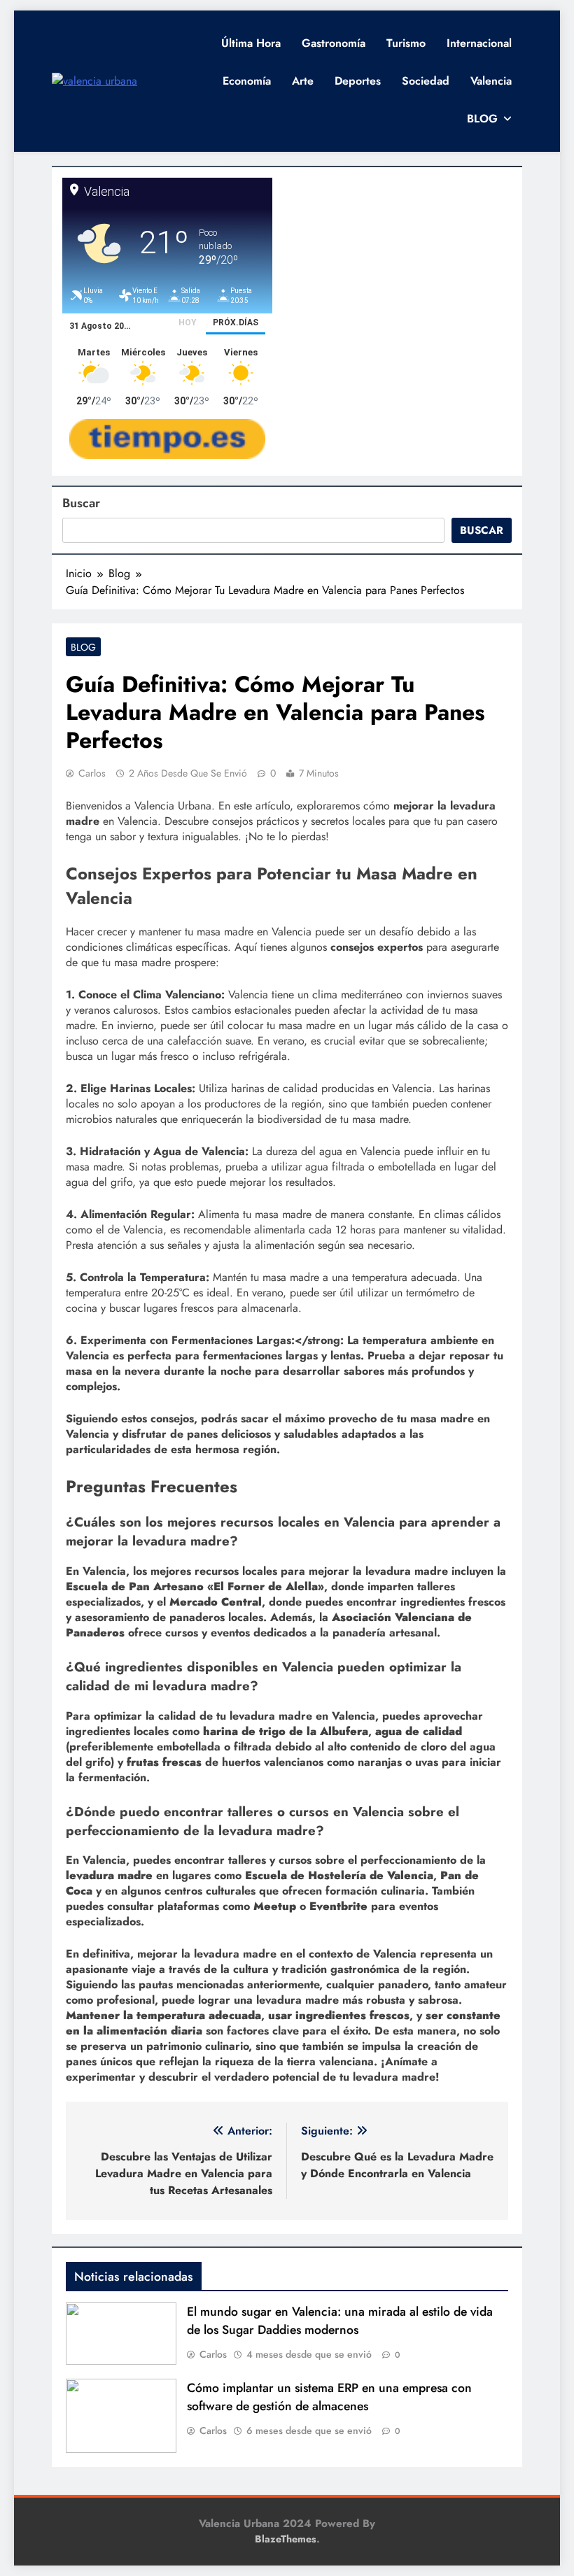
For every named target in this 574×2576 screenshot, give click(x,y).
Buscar (81, 503)
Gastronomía (334, 43)
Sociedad (426, 81)
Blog (83, 647)
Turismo (406, 43)
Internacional (479, 43)
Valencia (491, 81)
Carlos (92, 773)
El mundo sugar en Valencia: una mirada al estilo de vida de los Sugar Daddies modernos (340, 2321)
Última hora (251, 43)
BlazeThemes (286, 2539)
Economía (247, 81)
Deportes (358, 81)
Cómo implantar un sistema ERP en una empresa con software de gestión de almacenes (329, 2397)
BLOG (482, 119)
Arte (303, 81)
